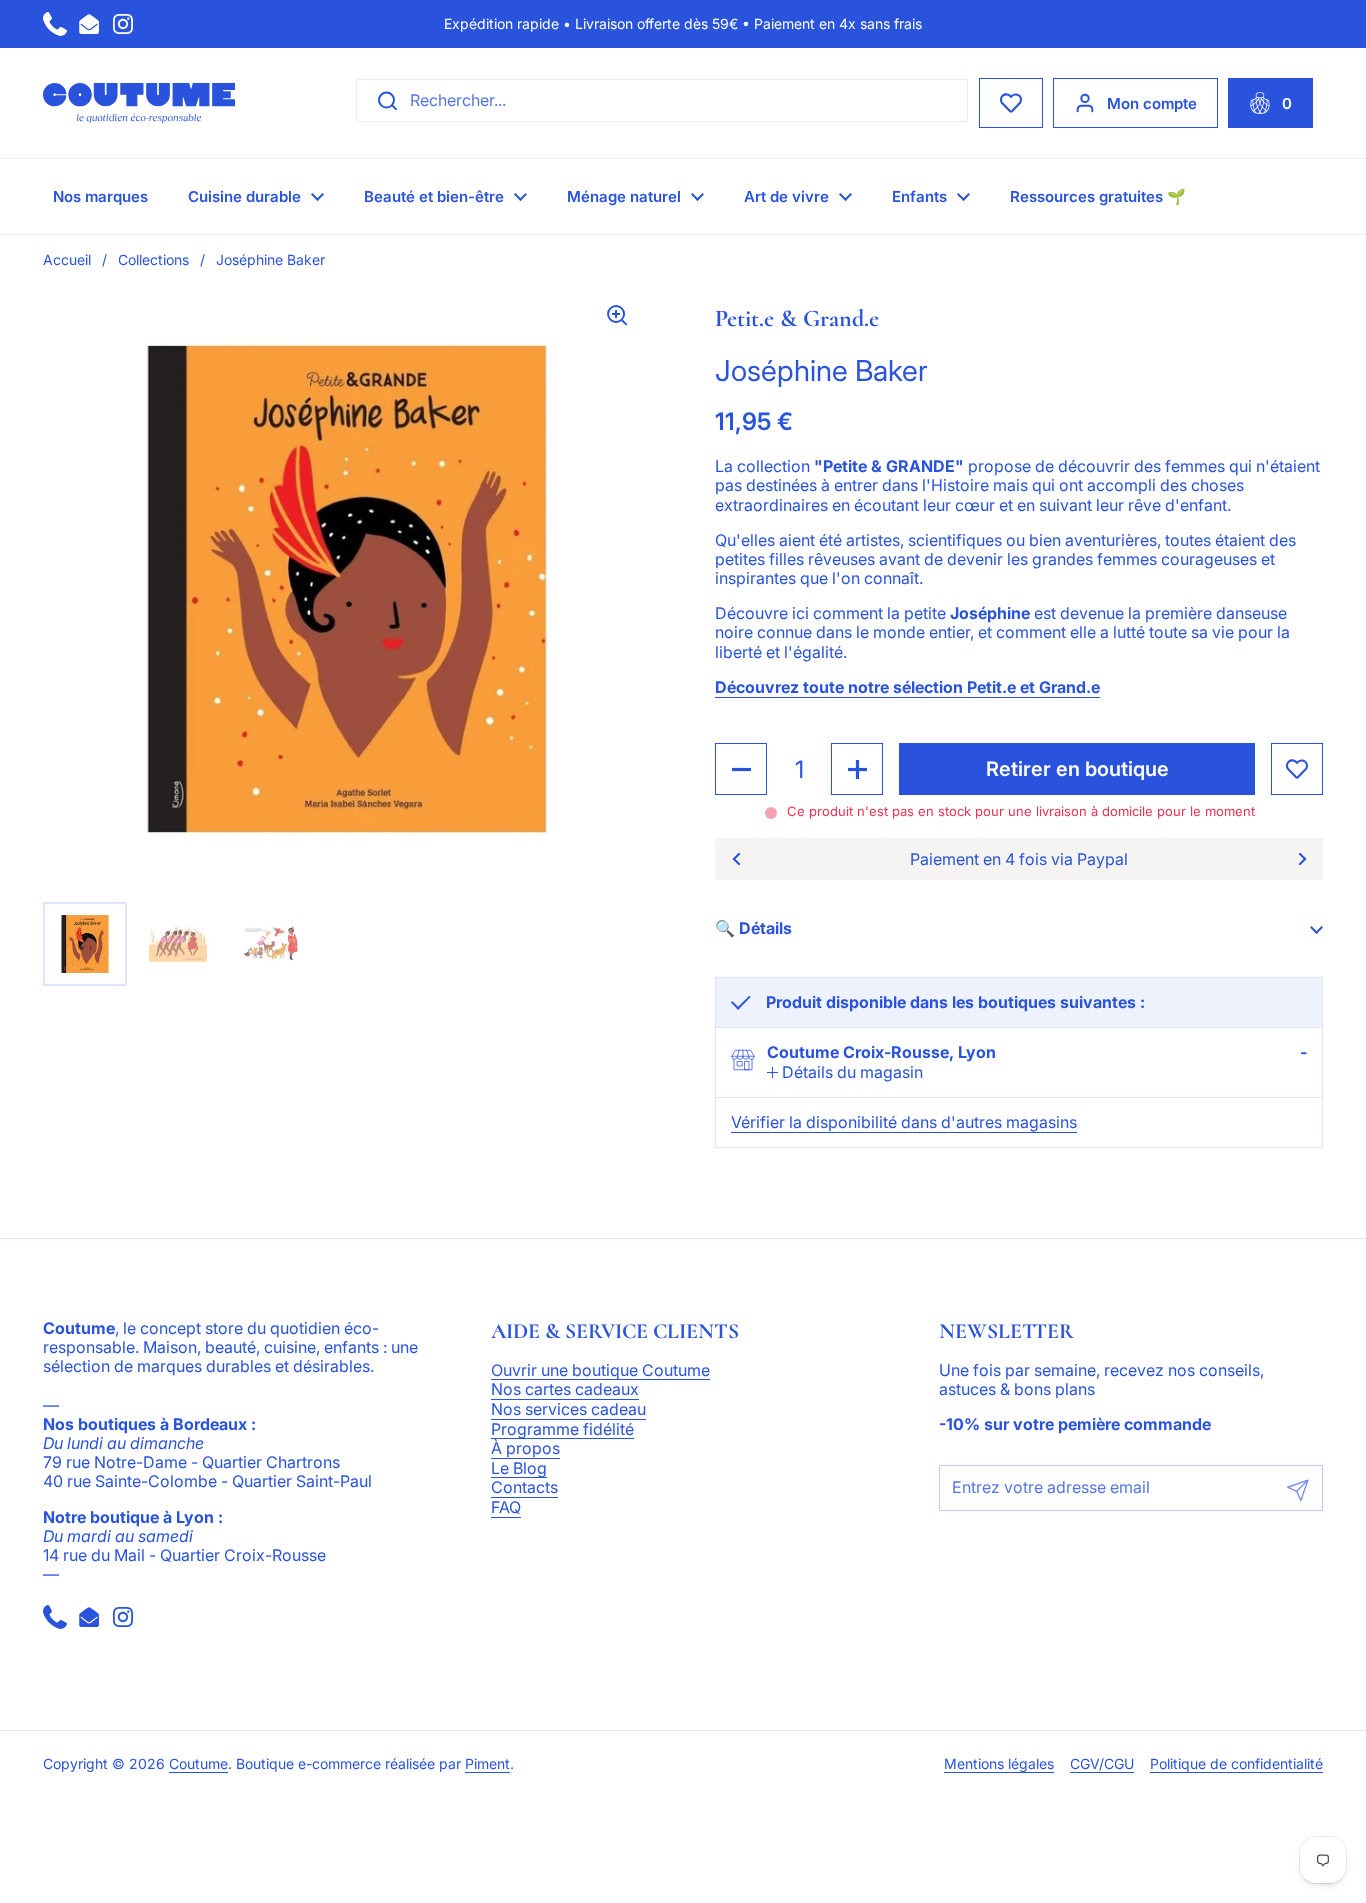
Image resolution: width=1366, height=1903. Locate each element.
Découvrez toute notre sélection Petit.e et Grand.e (907, 687)
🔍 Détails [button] (753, 928)
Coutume (198, 1764)
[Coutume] (139, 103)
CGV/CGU (1102, 1764)
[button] (1270, 103)
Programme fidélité (562, 1430)
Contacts (524, 1488)
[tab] (845, 1072)
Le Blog (519, 1469)
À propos (525, 1449)
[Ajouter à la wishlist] (1297, 769)
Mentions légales (999, 1764)
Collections (153, 259)
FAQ (506, 1508)
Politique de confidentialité (1236, 1764)
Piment (487, 1764)
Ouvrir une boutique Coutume (600, 1371)
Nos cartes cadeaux (565, 1390)
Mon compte (1152, 103)
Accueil (67, 259)
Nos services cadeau (568, 1410)
